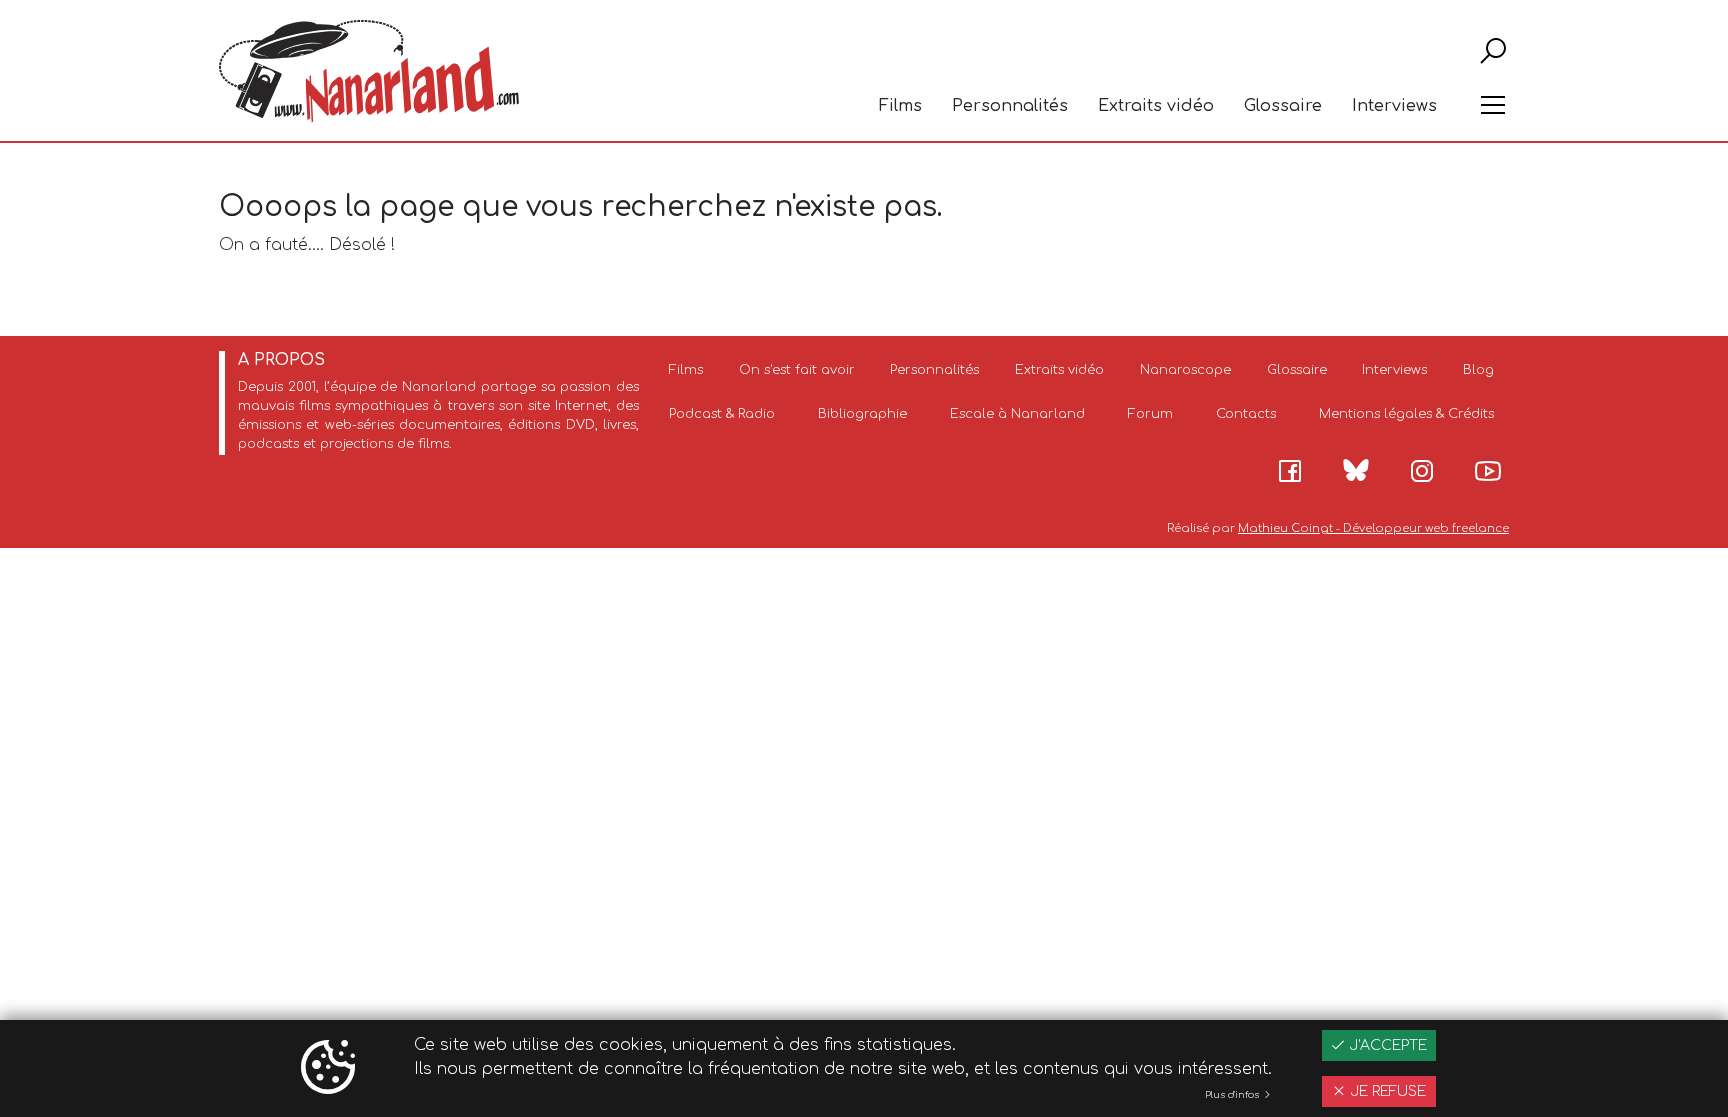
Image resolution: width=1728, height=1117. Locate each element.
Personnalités (1010, 106)
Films (900, 106)
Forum (1150, 414)
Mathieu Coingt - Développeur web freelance (1373, 528)
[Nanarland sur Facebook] (1290, 471)
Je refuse (1386, 1091)
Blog (1478, 370)
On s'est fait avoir (797, 370)
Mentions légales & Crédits (1406, 414)
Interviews (1394, 106)
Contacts (1246, 414)
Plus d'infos (1233, 1095)
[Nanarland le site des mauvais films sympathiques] (369, 71)
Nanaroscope (1185, 370)
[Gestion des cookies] (328, 1069)
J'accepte (1386, 1045)
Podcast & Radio (722, 414)
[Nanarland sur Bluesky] (1356, 470)
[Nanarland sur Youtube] (1488, 471)
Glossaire (1283, 106)
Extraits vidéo (1156, 106)
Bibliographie (862, 414)
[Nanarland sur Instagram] (1422, 471)
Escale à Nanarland (1017, 414)
